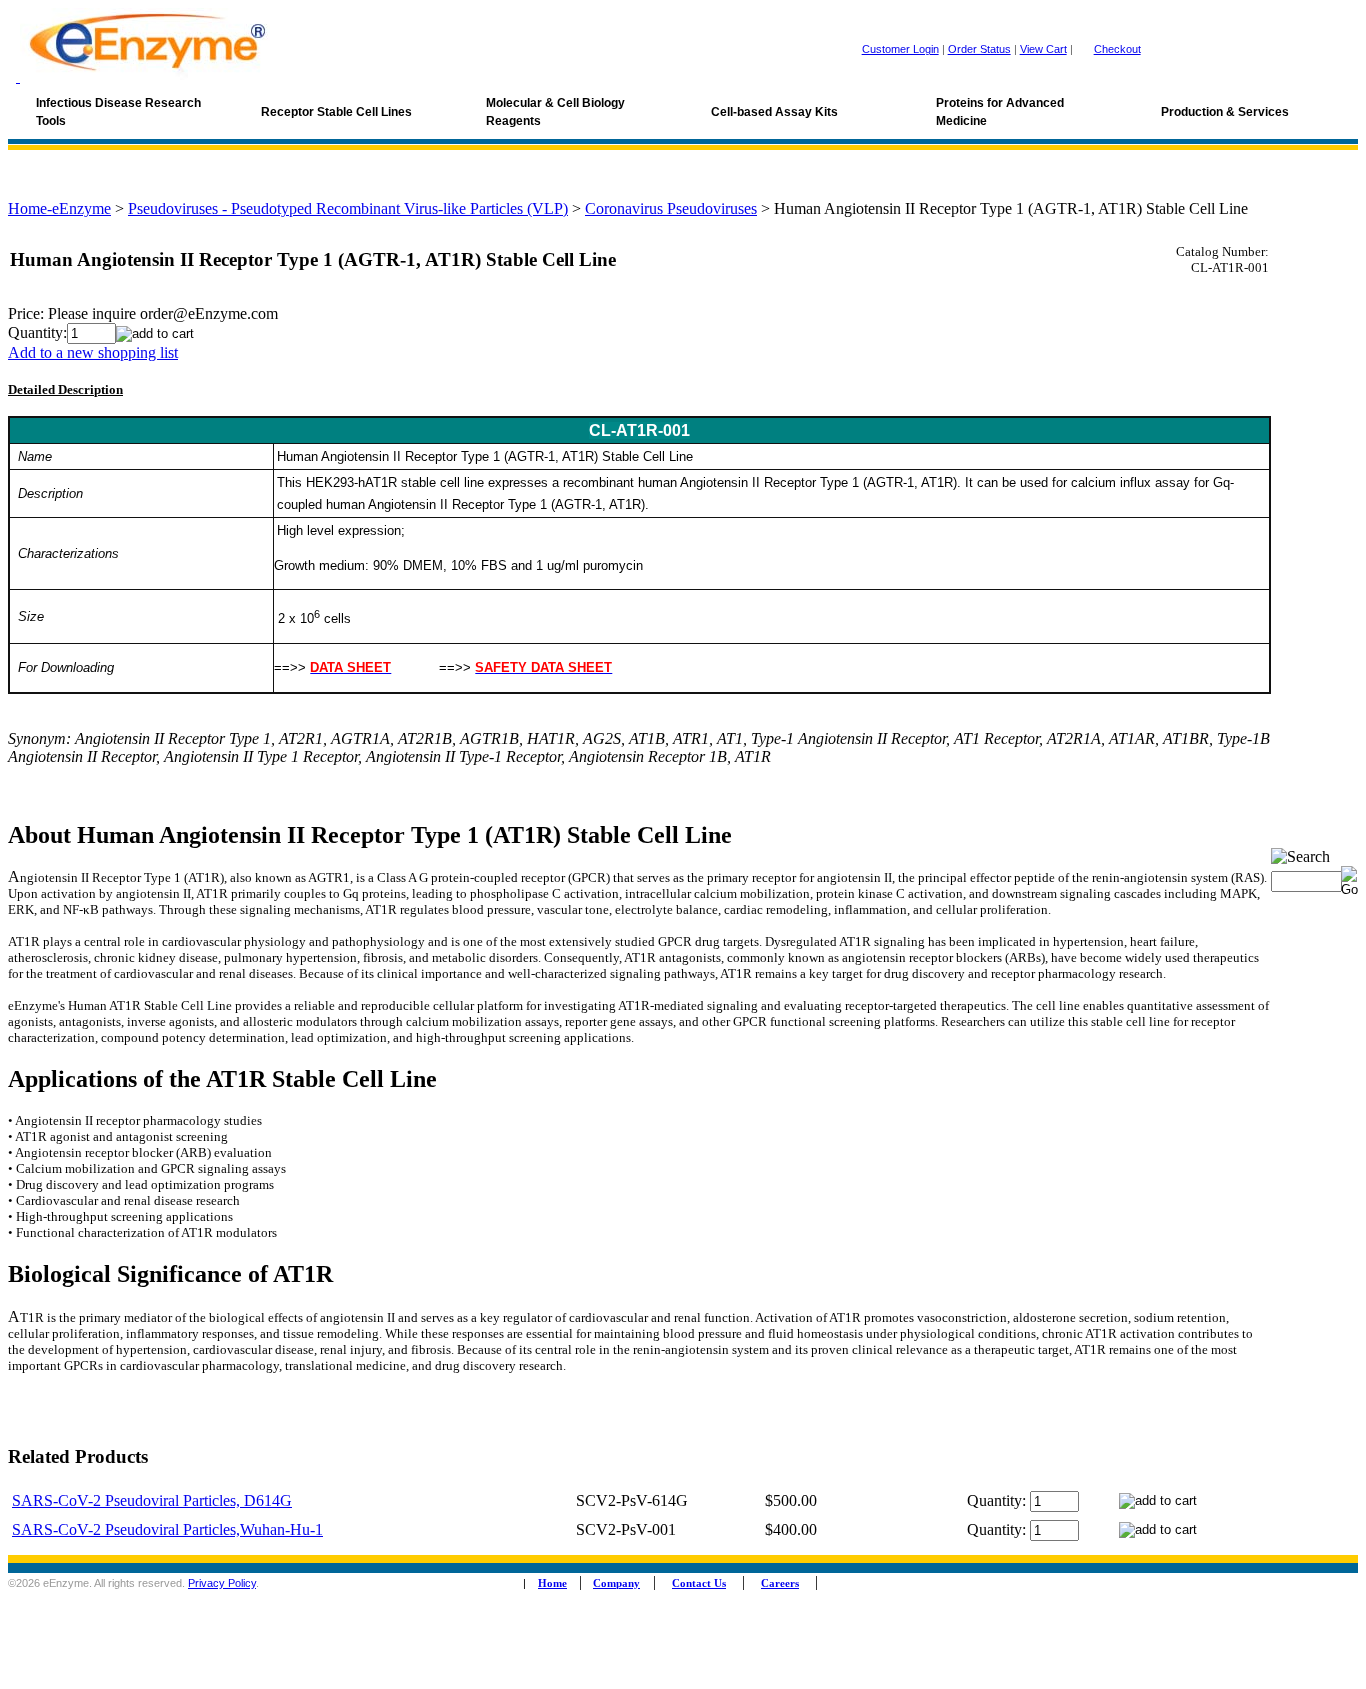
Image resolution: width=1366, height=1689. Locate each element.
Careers (780, 1583)
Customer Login (900, 49)
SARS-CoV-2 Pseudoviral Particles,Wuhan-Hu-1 (167, 1529)
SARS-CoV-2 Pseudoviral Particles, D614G (152, 1500)
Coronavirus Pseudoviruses (671, 208)
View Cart (1043, 49)
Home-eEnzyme (59, 208)
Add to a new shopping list (93, 352)
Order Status (979, 49)
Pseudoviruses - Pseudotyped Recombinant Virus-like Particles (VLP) (348, 208)
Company (616, 1583)
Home (552, 1583)
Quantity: (37, 332)
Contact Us (699, 1583)
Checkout (1117, 49)
